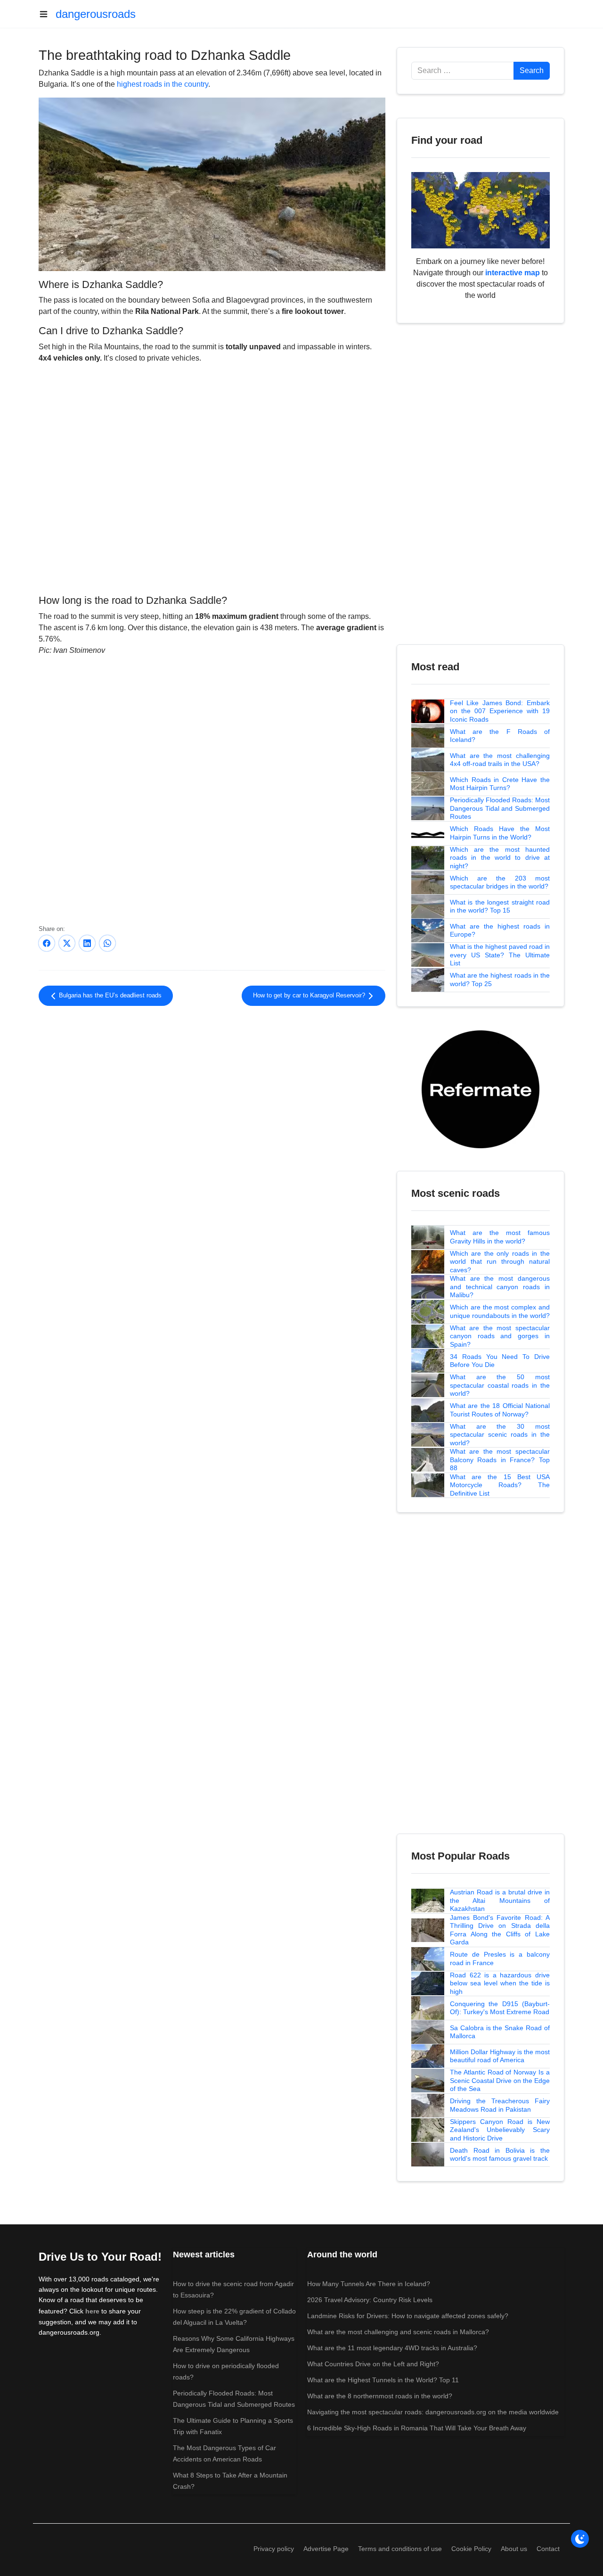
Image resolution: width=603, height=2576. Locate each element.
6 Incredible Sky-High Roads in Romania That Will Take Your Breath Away (417, 2428)
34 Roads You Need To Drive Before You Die (500, 1361)
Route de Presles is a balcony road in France (500, 1959)
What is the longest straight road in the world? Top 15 (500, 906)
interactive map (513, 273)
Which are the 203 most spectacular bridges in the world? (500, 882)
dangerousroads (96, 14)
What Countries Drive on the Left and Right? (373, 2364)
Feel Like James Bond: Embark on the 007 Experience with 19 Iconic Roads (500, 711)
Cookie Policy (471, 2549)
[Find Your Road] (481, 210)
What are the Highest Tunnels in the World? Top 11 (383, 2380)
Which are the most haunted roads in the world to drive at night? (500, 858)
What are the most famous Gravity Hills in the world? (500, 1237)
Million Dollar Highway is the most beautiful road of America (500, 2056)
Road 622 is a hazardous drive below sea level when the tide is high (500, 1983)
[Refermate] (481, 1089)
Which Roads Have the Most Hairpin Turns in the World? (500, 833)
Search (532, 70)
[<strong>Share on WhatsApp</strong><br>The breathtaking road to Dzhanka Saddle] (107, 943)
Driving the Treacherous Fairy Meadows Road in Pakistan (500, 2105)
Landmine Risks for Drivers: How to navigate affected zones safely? (408, 2316)
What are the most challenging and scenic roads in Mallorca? (398, 2332)
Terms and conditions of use (400, 2549)
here (92, 2311)
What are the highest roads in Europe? (500, 930)
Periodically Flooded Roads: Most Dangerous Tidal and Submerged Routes (500, 808)
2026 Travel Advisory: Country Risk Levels (370, 2300)
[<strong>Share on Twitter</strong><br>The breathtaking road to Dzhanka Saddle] (67, 943)
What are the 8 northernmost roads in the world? (380, 2396)
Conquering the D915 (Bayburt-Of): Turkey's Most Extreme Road (500, 2008)
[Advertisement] (212, 1091)
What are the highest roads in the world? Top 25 (500, 979)
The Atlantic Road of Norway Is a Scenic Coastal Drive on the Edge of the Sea (500, 2080)
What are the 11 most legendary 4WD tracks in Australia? (392, 2348)
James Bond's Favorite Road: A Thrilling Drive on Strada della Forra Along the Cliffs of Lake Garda (500, 1930)
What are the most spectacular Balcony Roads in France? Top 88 (500, 1460)
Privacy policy (274, 2549)
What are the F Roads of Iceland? (500, 736)
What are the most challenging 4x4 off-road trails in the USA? (500, 760)
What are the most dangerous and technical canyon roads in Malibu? (500, 1287)
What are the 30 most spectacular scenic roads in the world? (500, 1435)
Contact (548, 2549)
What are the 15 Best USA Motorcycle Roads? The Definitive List (500, 1485)
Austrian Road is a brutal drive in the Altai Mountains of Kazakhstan (500, 1900)
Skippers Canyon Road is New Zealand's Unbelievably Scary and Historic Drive (500, 2130)
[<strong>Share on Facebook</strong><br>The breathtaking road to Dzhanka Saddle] (47, 943)
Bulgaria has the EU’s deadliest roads (109, 996)
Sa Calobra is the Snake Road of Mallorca (500, 2032)
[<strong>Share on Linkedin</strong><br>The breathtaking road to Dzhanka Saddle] (87, 943)
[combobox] (463, 71)
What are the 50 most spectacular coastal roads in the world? (500, 1385)
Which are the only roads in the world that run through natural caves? (500, 1262)
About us (514, 2549)
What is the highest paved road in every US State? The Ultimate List (500, 955)
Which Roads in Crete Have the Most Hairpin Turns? (500, 784)
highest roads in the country (163, 84)
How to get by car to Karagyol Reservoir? (310, 996)
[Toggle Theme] (580, 2539)
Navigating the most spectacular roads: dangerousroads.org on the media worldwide (433, 2412)
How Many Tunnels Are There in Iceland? (369, 2284)
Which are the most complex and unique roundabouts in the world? (500, 1311)
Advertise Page (326, 2549)
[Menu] (47, 14)
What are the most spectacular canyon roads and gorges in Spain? (500, 1336)
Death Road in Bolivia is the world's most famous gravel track (500, 2155)
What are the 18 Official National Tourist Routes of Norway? (500, 1410)
